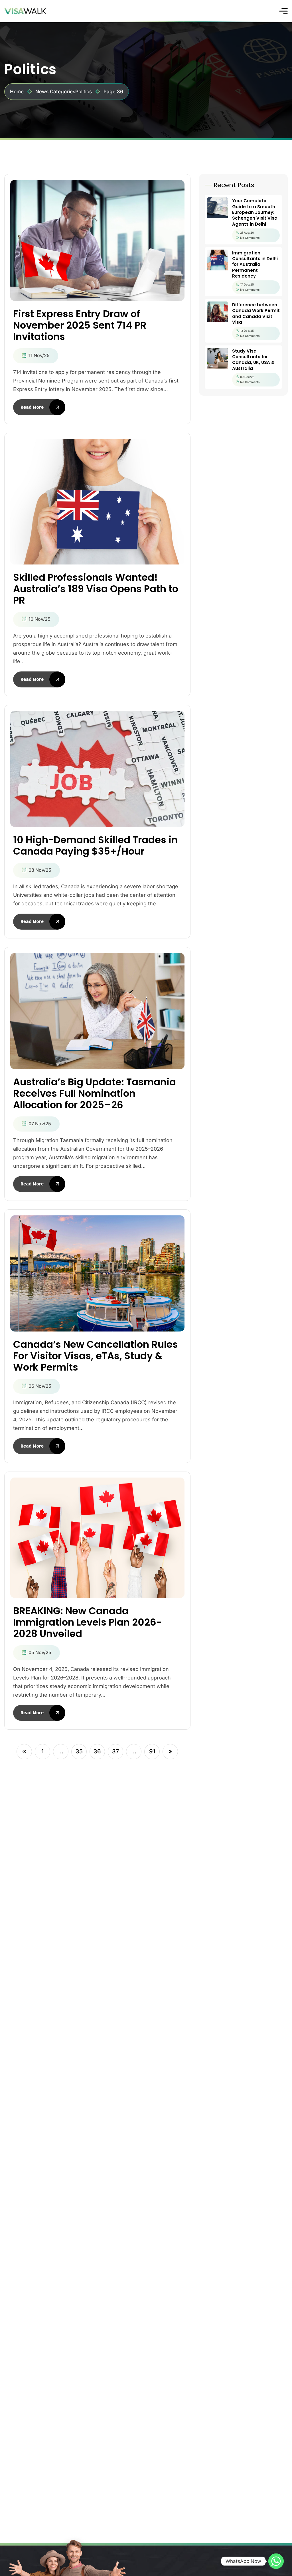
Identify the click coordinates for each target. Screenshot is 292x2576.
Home (17, 92)
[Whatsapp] (276, 2561)
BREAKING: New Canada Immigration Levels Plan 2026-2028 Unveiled (87, 1622)
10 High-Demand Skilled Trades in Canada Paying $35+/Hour (95, 845)
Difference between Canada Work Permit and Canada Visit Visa (256, 313)
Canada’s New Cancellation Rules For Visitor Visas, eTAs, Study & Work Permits (96, 1356)
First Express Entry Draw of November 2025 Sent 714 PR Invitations (80, 325)
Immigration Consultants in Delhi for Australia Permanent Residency (255, 265)
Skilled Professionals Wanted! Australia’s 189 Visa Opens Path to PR (96, 589)
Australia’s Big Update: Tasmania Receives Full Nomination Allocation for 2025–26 (95, 1093)
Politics (84, 92)
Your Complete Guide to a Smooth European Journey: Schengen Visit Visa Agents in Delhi (255, 212)
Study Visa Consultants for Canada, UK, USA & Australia (253, 360)
